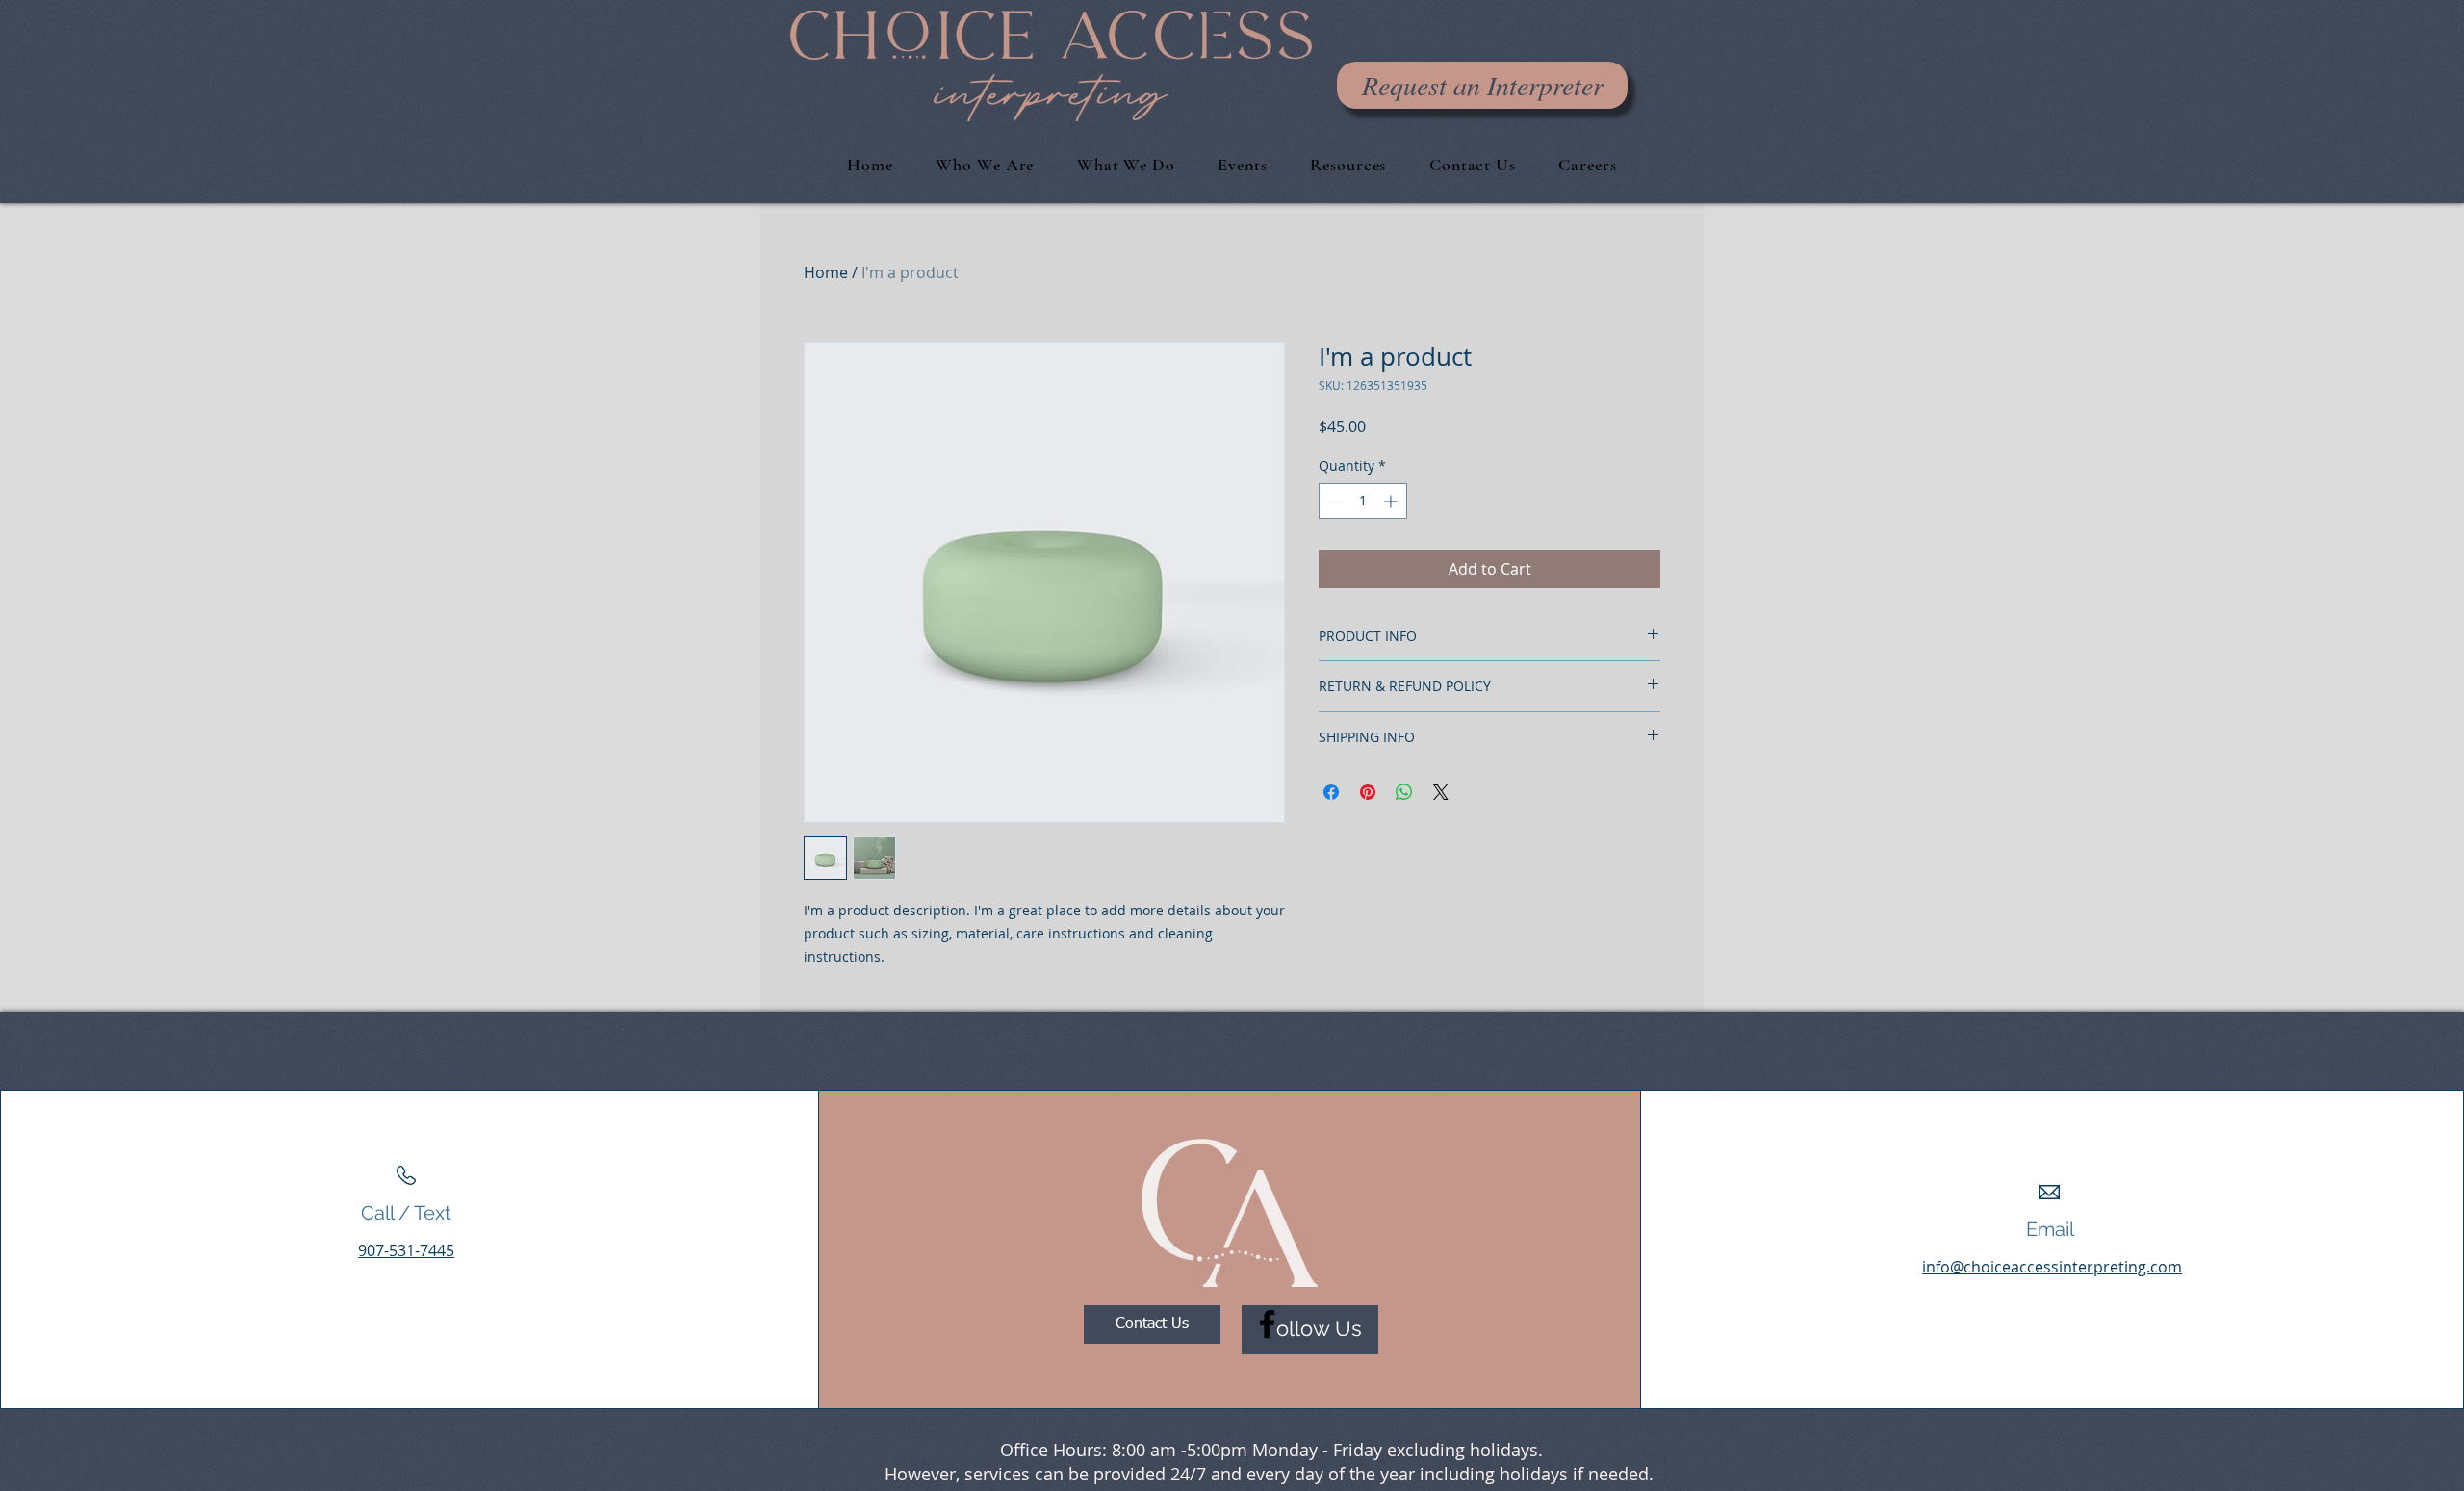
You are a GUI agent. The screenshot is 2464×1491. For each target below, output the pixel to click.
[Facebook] (1267, 1324)
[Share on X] (1441, 792)
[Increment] (1392, 501)
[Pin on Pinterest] (1368, 792)
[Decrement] (1334, 501)
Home (826, 272)
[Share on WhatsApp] (1404, 792)
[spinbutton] (1363, 501)
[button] (1473, 165)
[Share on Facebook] (1331, 792)
